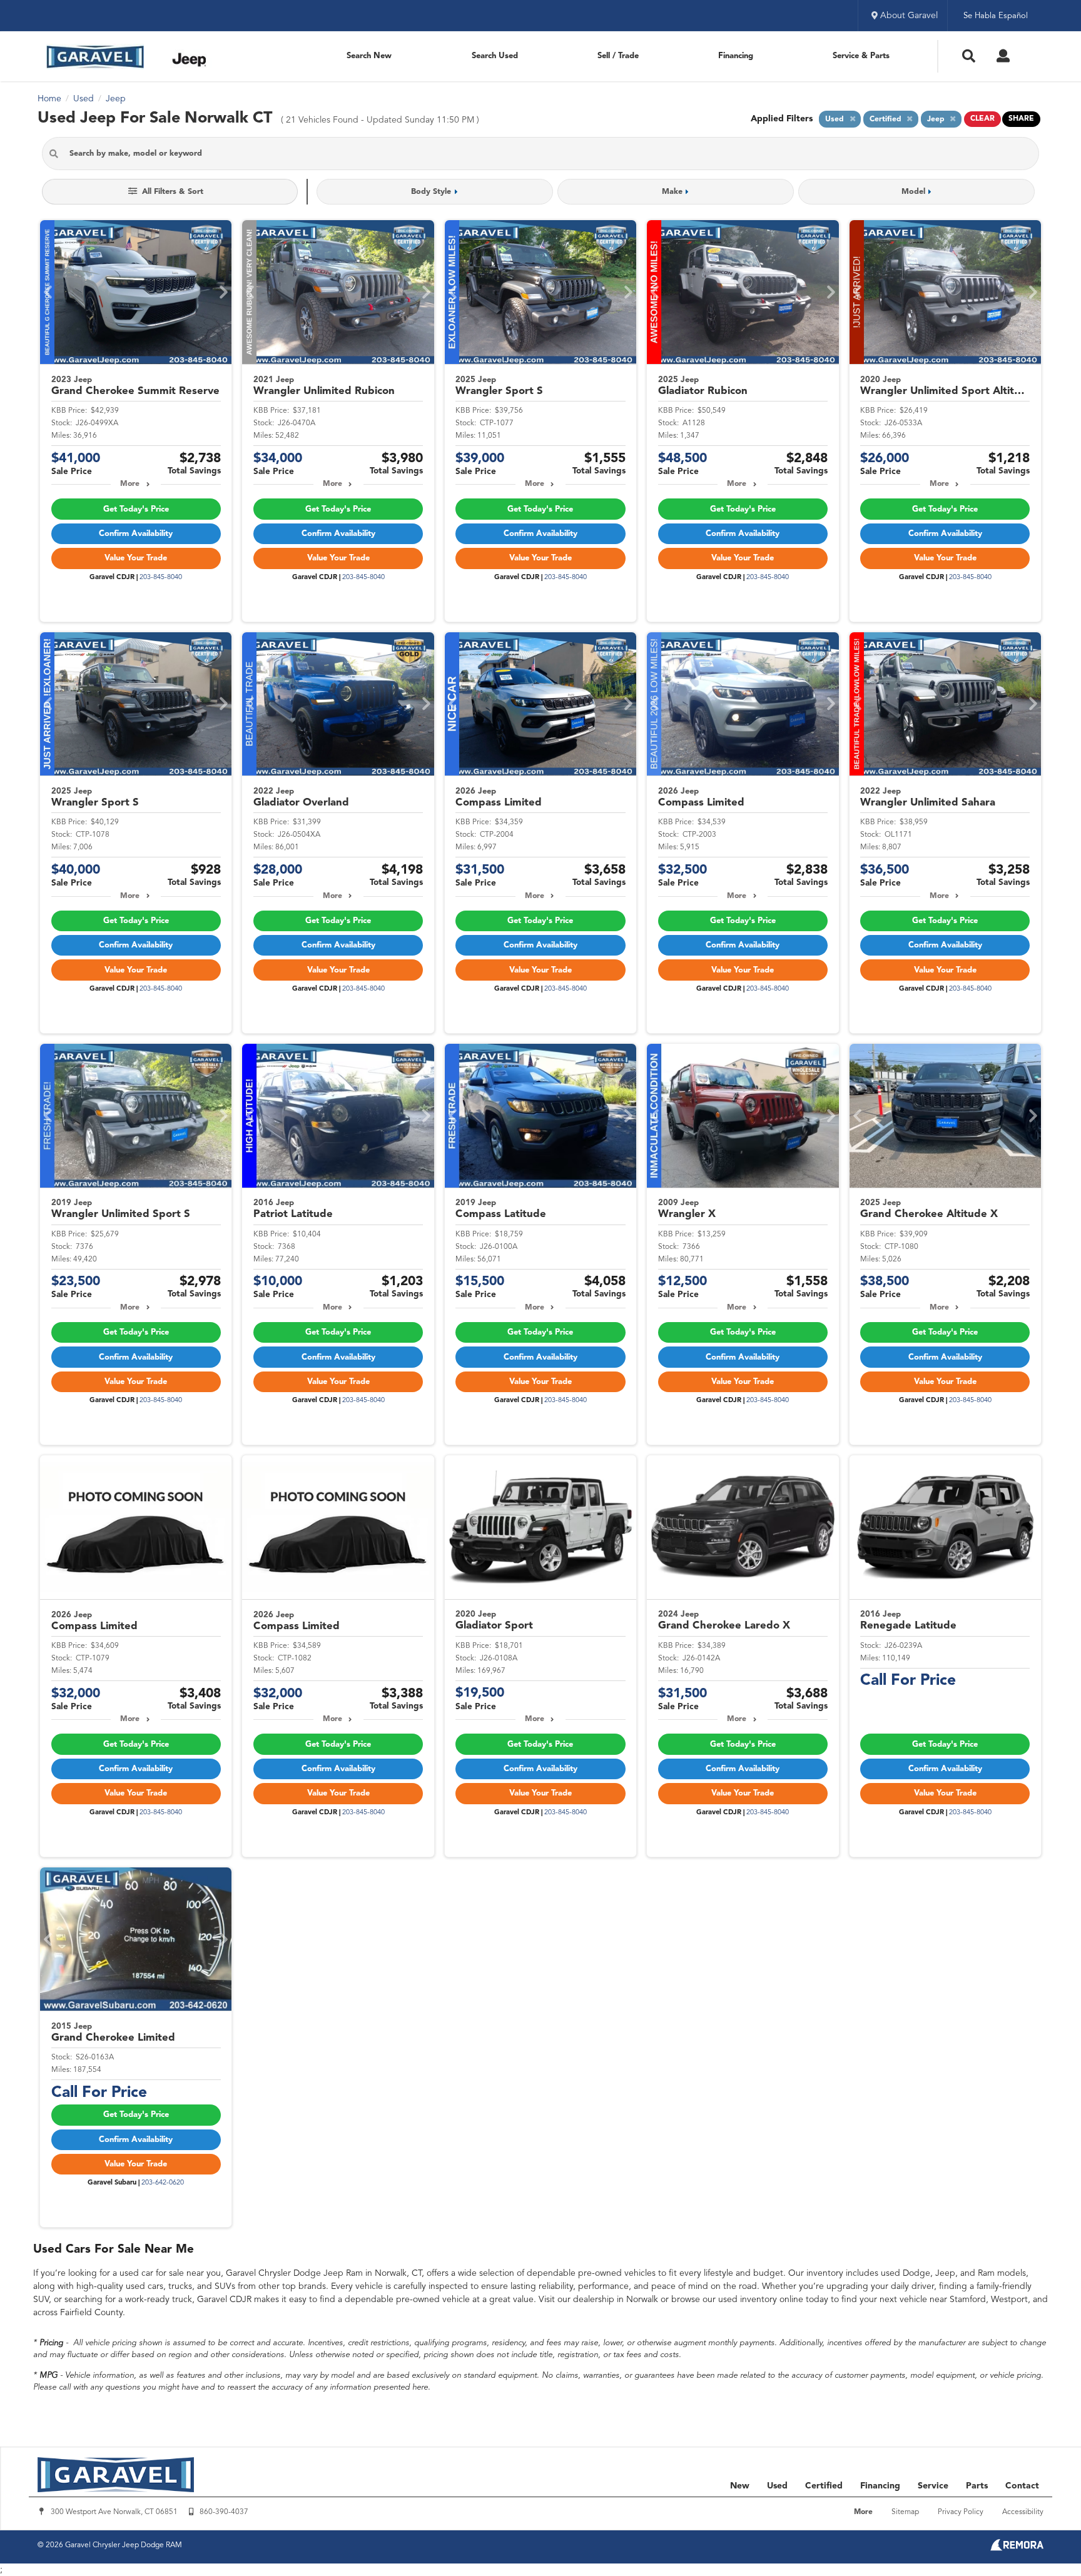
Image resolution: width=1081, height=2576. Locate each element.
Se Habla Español (996, 16)
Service (933, 2486)
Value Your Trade (136, 558)
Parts (977, 2486)
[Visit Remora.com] (1017, 2548)
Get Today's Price (136, 509)
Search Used (495, 56)
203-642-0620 (163, 2183)
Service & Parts (861, 56)
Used (777, 2486)
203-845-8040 (161, 578)
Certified (824, 2486)
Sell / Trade (618, 56)
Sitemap (905, 2512)
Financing (736, 56)
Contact (1022, 2486)
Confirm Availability (136, 534)
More (130, 484)
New (740, 2486)
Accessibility (1023, 2512)
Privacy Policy (961, 2512)
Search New (369, 56)
